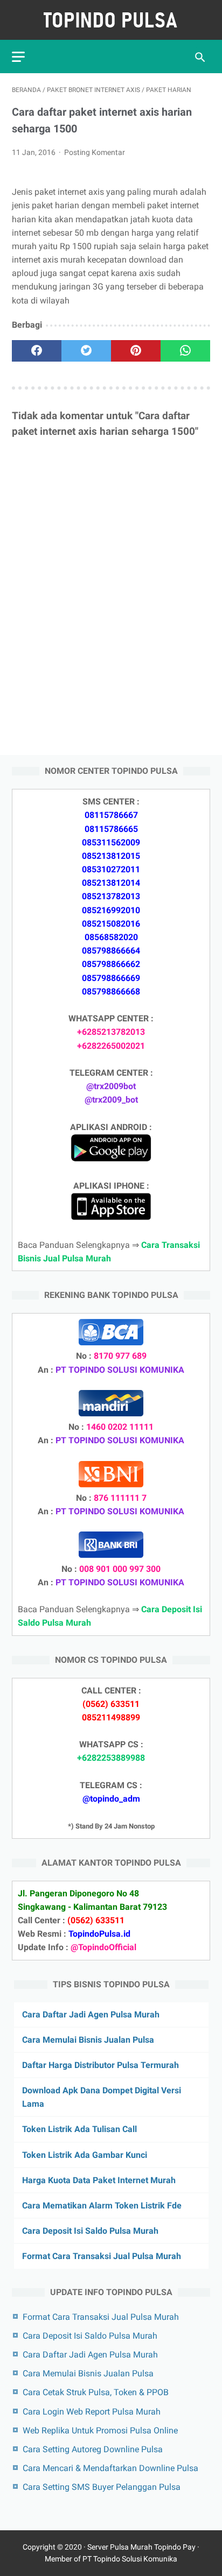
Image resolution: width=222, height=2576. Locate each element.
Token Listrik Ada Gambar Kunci (85, 2155)
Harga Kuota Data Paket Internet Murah (99, 2180)
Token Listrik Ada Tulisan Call (79, 2129)
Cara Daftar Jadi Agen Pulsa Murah (91, 2014)
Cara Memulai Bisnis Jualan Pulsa (88, 2040)
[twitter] (86, 351)
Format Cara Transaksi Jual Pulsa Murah (102, 2256)
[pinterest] (136, 351)
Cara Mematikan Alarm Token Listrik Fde (102, 2206)
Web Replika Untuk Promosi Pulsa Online (100, 2430)
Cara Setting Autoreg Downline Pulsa (93, 2449)
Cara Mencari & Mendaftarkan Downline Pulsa (110, 2468)
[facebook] (37, 351)
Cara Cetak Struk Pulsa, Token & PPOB (96, 2392)
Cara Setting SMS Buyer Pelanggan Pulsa (102, 2487)
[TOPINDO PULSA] (111, 20)
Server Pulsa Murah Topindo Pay (141, 2547)
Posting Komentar (95, 152)
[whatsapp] (185, 351)
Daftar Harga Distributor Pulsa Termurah (100, 2065)
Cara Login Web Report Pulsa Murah (92, 2412)
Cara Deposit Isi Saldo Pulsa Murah (90, 2231)
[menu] (18, 57)
